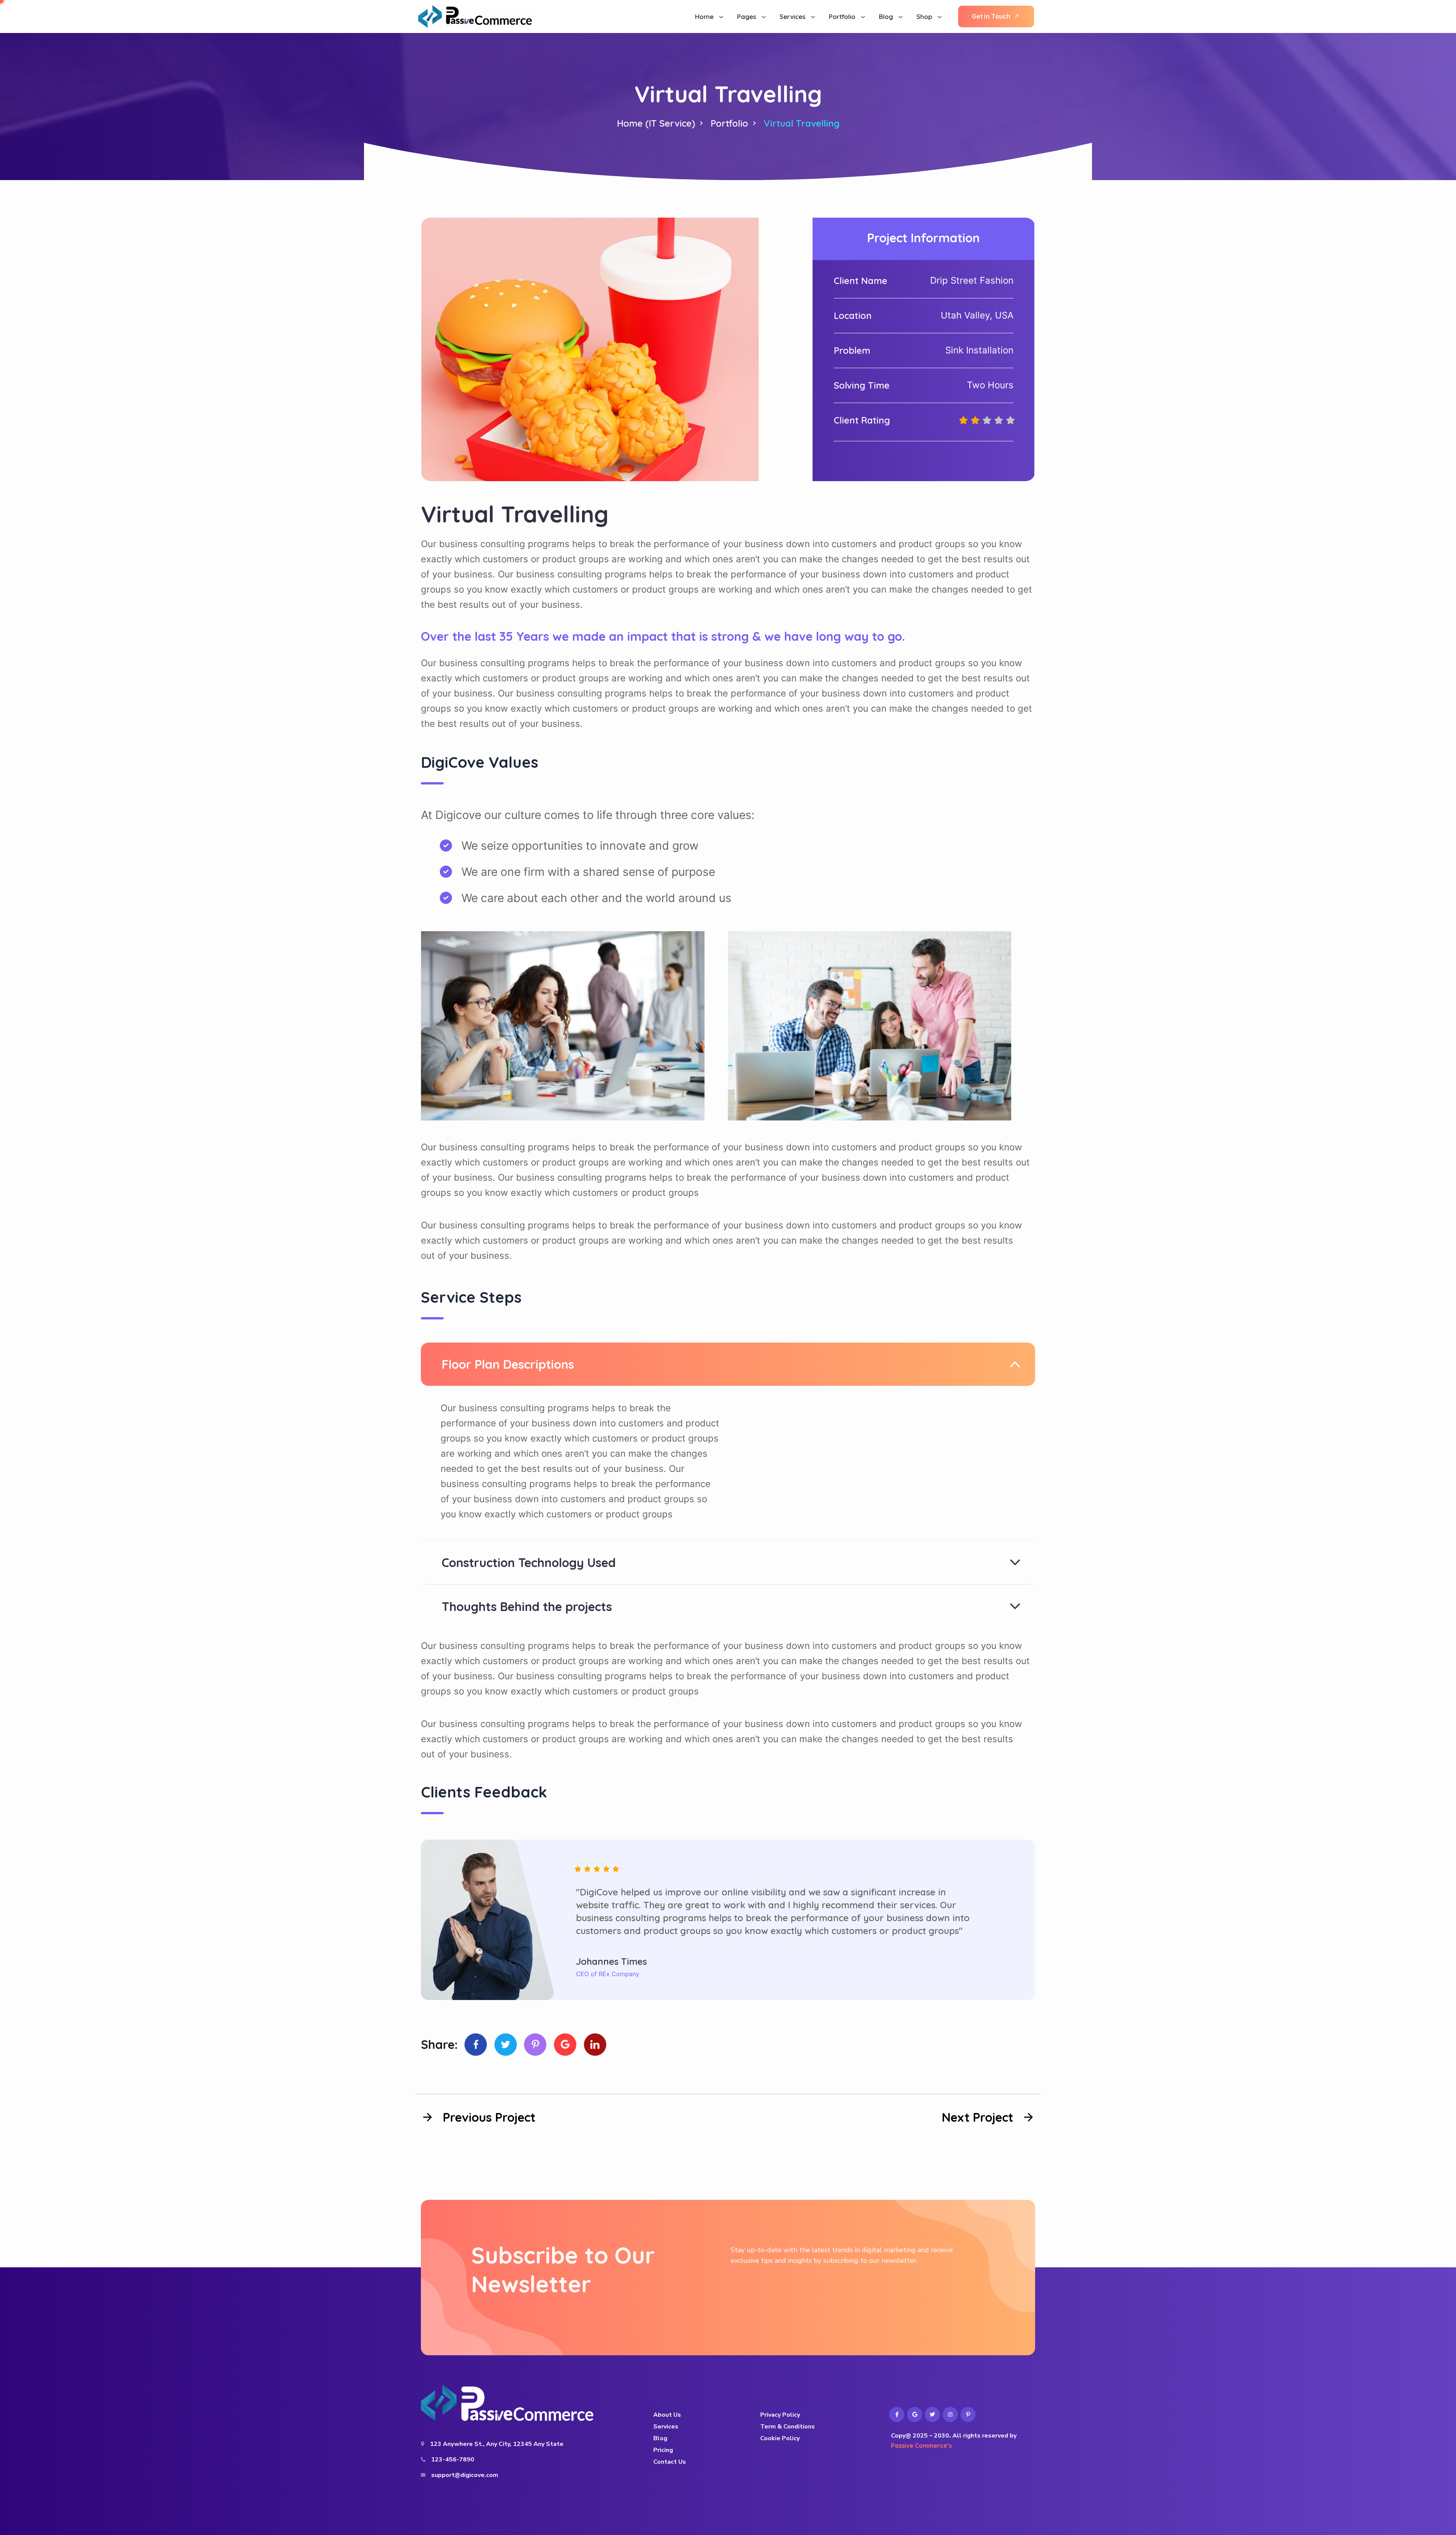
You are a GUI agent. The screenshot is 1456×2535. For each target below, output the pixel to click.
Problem (852, 350)
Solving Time (862, 385)
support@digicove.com (465, 2475)
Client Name (861, 281)
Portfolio (729, 123)
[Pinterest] (535, 2045)
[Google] (565, 2045)
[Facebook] (476, 2045)
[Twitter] (506, 2045)
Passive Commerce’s (921, 2446)
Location (853, 315)
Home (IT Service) (656, 123)
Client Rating (862, 420)
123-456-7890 (453, 2460)
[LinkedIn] (595, 2045)
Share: (439, 2044)
